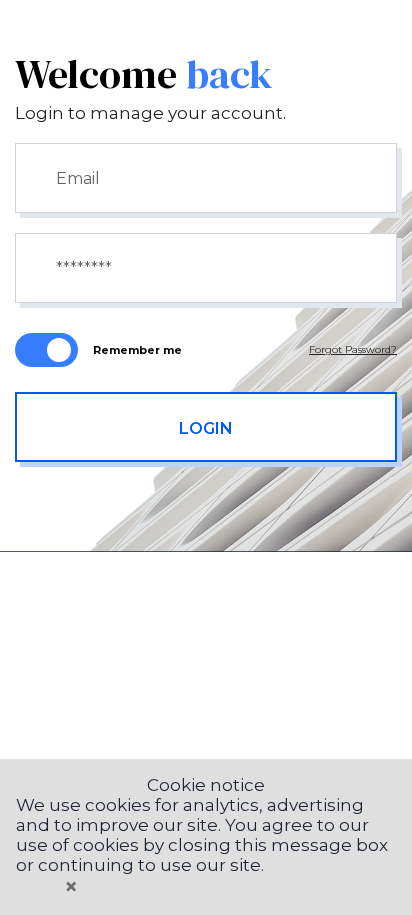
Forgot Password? (353, 349)
